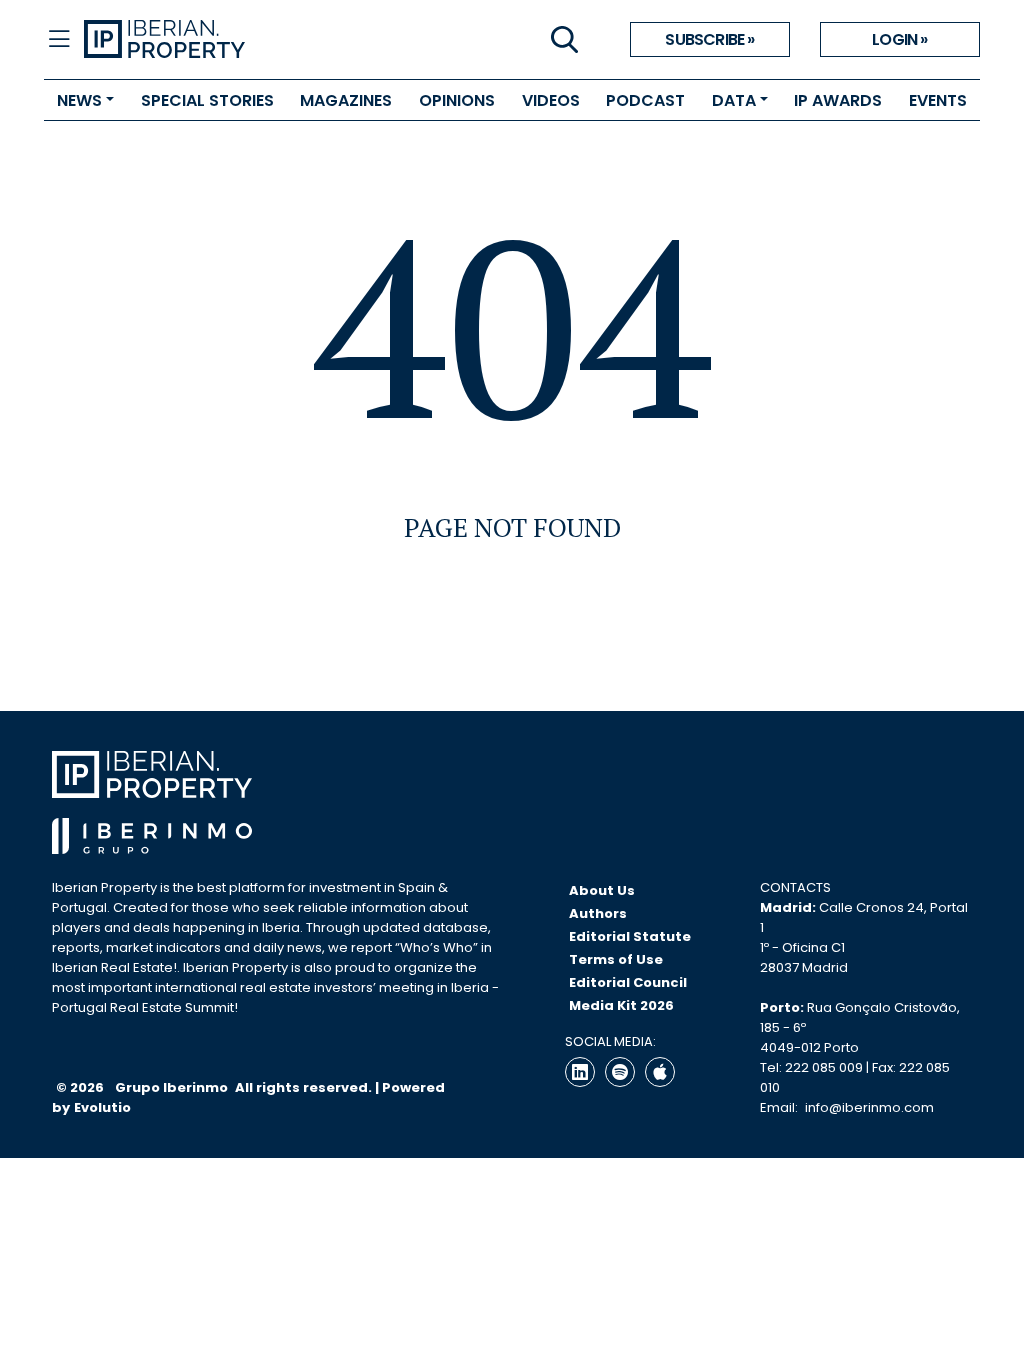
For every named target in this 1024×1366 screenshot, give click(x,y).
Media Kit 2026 (621, 1005)
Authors (598, 913)
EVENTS (938, 100)
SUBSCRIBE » (709, 39)
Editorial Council (628, 982)
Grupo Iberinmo (173, 1087)
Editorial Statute (630, 936)
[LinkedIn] (580, 1072)
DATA (734, 100)
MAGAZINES (346, 100)
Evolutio (102, 1107)
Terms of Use (616, 959)
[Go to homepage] (298, 40)
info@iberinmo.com (869, 1107)
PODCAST (645, 100)
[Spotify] (620, 1072)
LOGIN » (899, 39)
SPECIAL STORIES (207, 100)
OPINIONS (457, 100)
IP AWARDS (838, 100)
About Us (602, 890)
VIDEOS (551, 100)
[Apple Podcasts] (660, 1072)
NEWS (79, 100)
